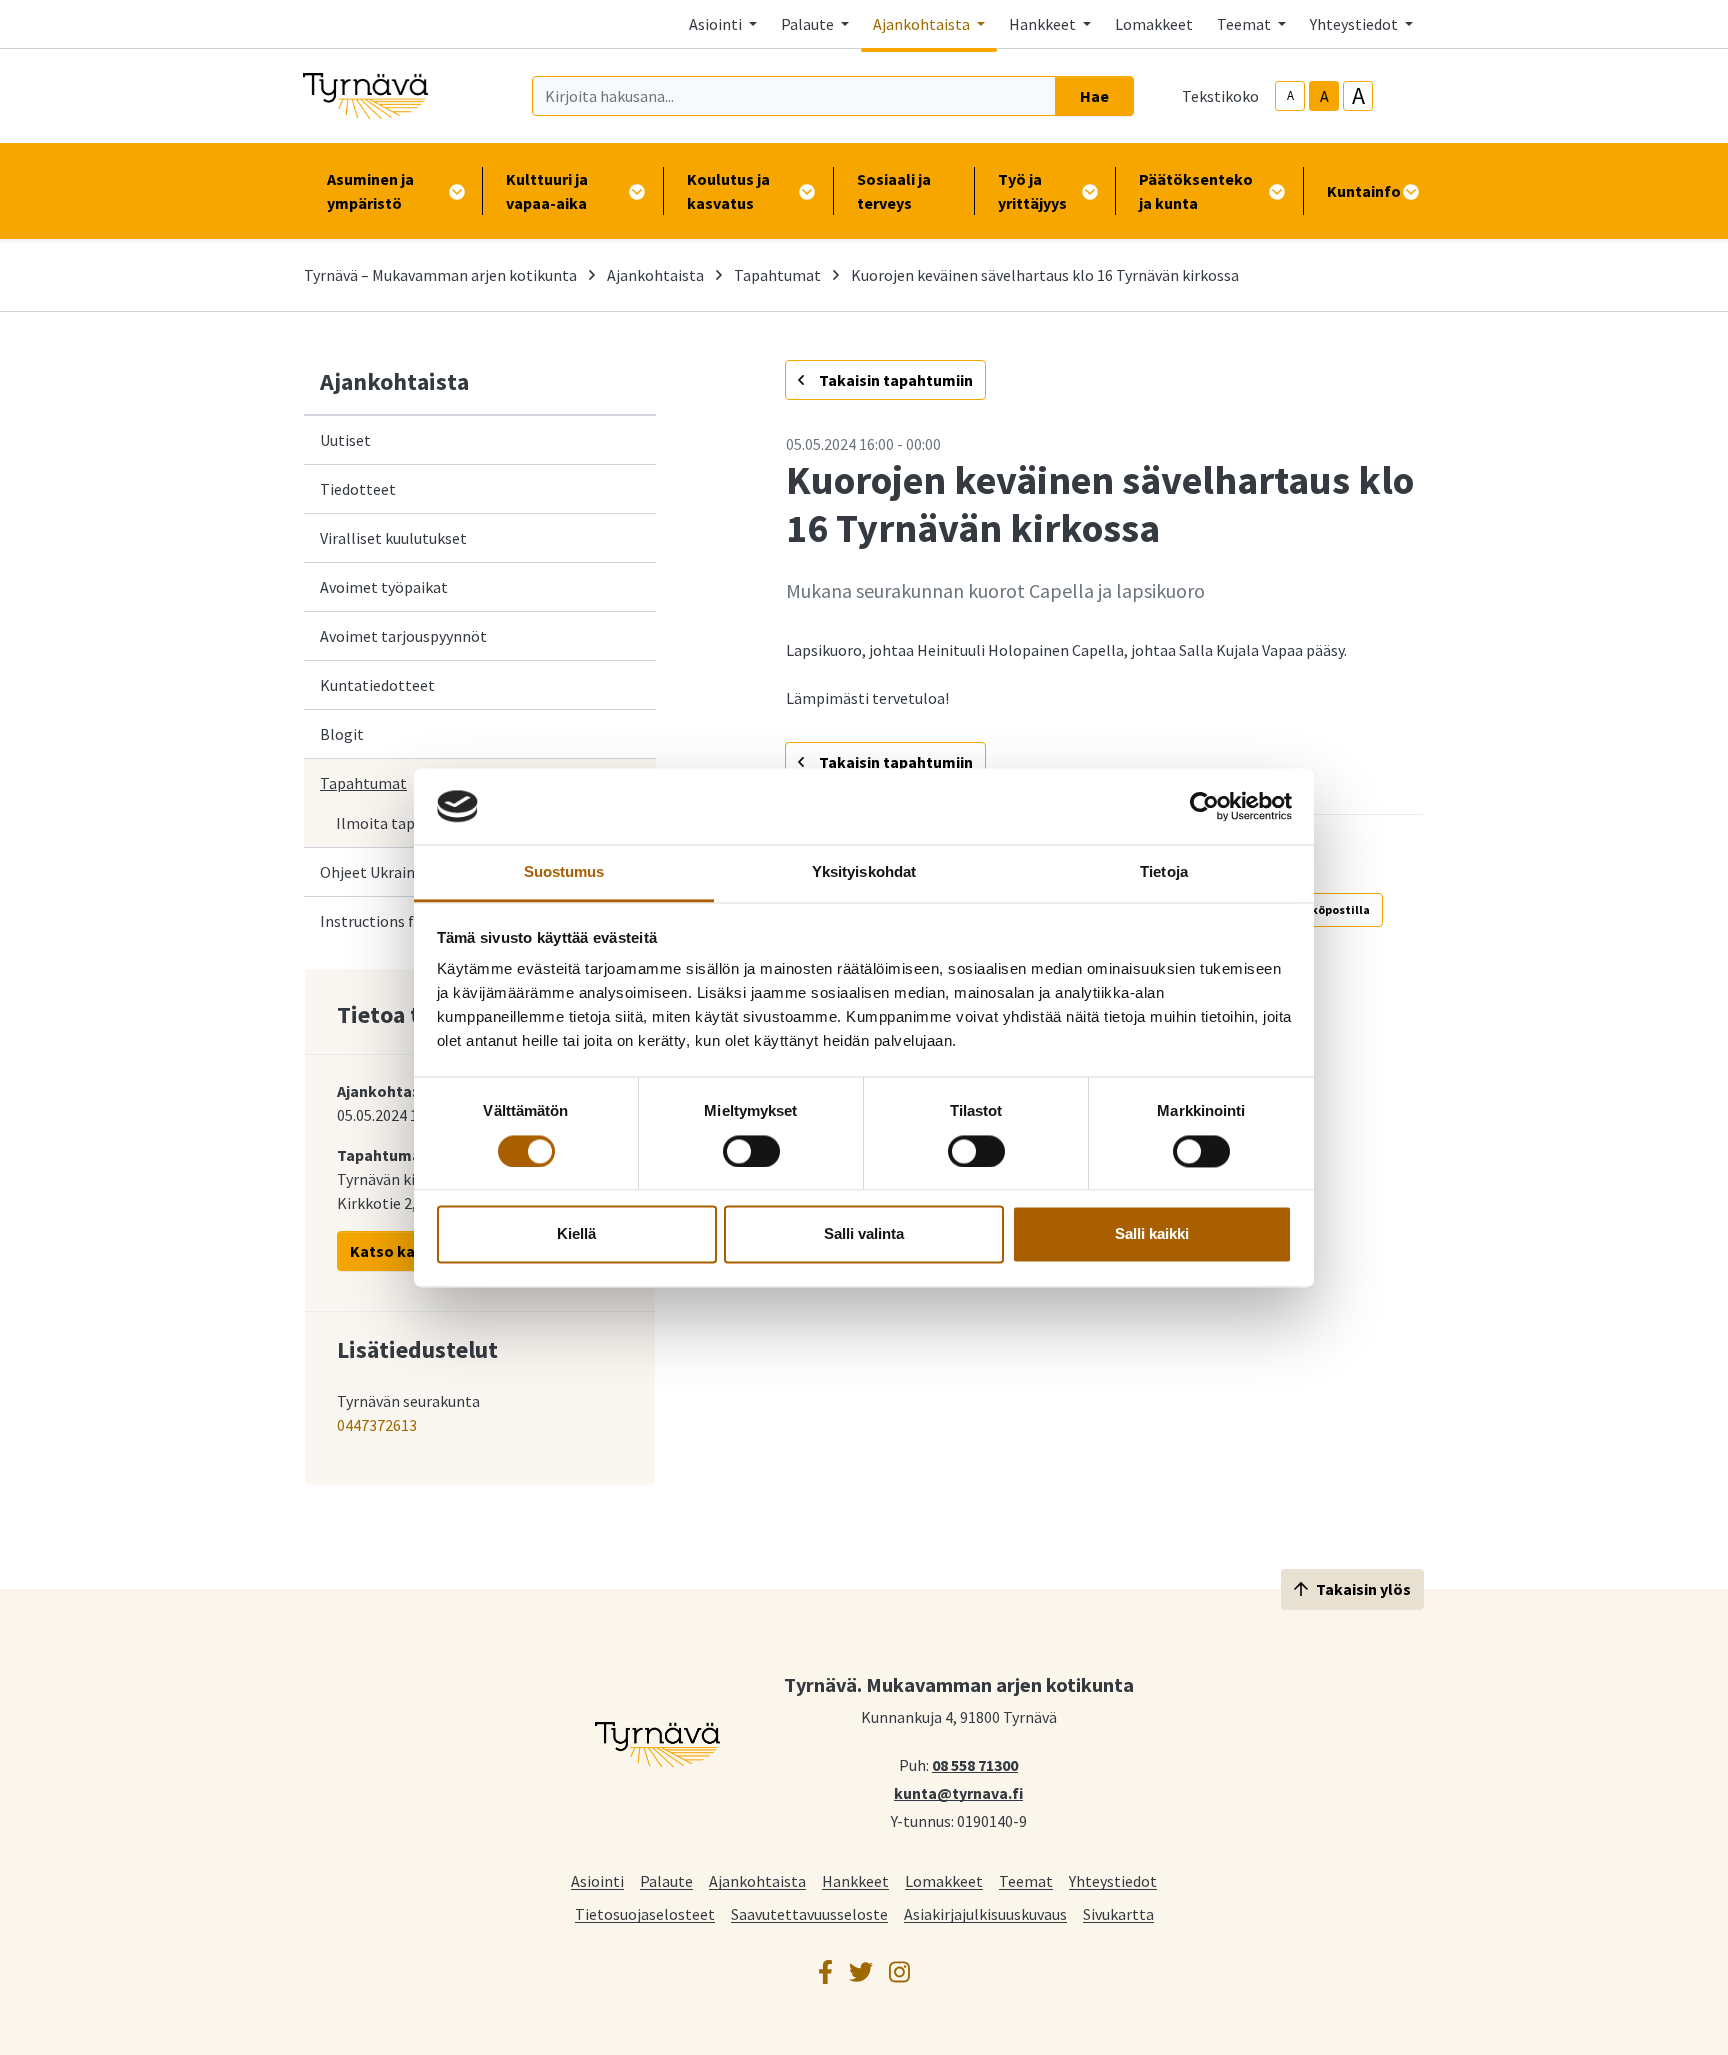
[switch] (751, 1151)
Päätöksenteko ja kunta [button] (1196, 191)
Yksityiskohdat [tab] (864, 872)
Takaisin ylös (1363, 1589)
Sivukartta (1118, 1913)
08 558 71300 (975, 1764)
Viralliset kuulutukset (393, 538)
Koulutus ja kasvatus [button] (728, 191)
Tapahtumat (777, 275)
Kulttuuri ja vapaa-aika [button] (547, 191)
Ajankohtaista (655, 275)
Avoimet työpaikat (384, 587)
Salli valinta (864, 1234)
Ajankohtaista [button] (923, 24)
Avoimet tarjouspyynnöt (403, 636)
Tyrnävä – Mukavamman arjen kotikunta (440, 275)
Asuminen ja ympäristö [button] (370, 191)
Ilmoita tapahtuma (402, 823)
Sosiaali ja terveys (894, 191)
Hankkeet (855, 1880)
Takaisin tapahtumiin (894, 380)
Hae (1094, 96)
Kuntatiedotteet (377, 685)
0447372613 (377, 1425)
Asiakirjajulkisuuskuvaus (985, 1913)
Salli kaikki (1152, 1234)
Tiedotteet (358, 489)
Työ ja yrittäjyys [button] (1032, 191)
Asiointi (597, 1880)
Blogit (342, 734)
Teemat (1026, 1880)
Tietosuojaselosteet (645, 1913)
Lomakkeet (1154, 24)
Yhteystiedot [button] (1355, 24)
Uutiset (345, 440)
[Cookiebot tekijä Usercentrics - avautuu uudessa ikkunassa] (1204, 806)
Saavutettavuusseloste (809, 1913)
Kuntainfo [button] (1364, 191)
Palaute (666, 1880)
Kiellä (576, 1234)
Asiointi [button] (717, 24)
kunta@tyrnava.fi (958, 1792)
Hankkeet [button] (1044, 24)
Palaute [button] (809, 24)
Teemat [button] (1245, 24)
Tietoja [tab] (1164, 872)
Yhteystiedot (1113, 1880)
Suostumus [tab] (564, 872)
